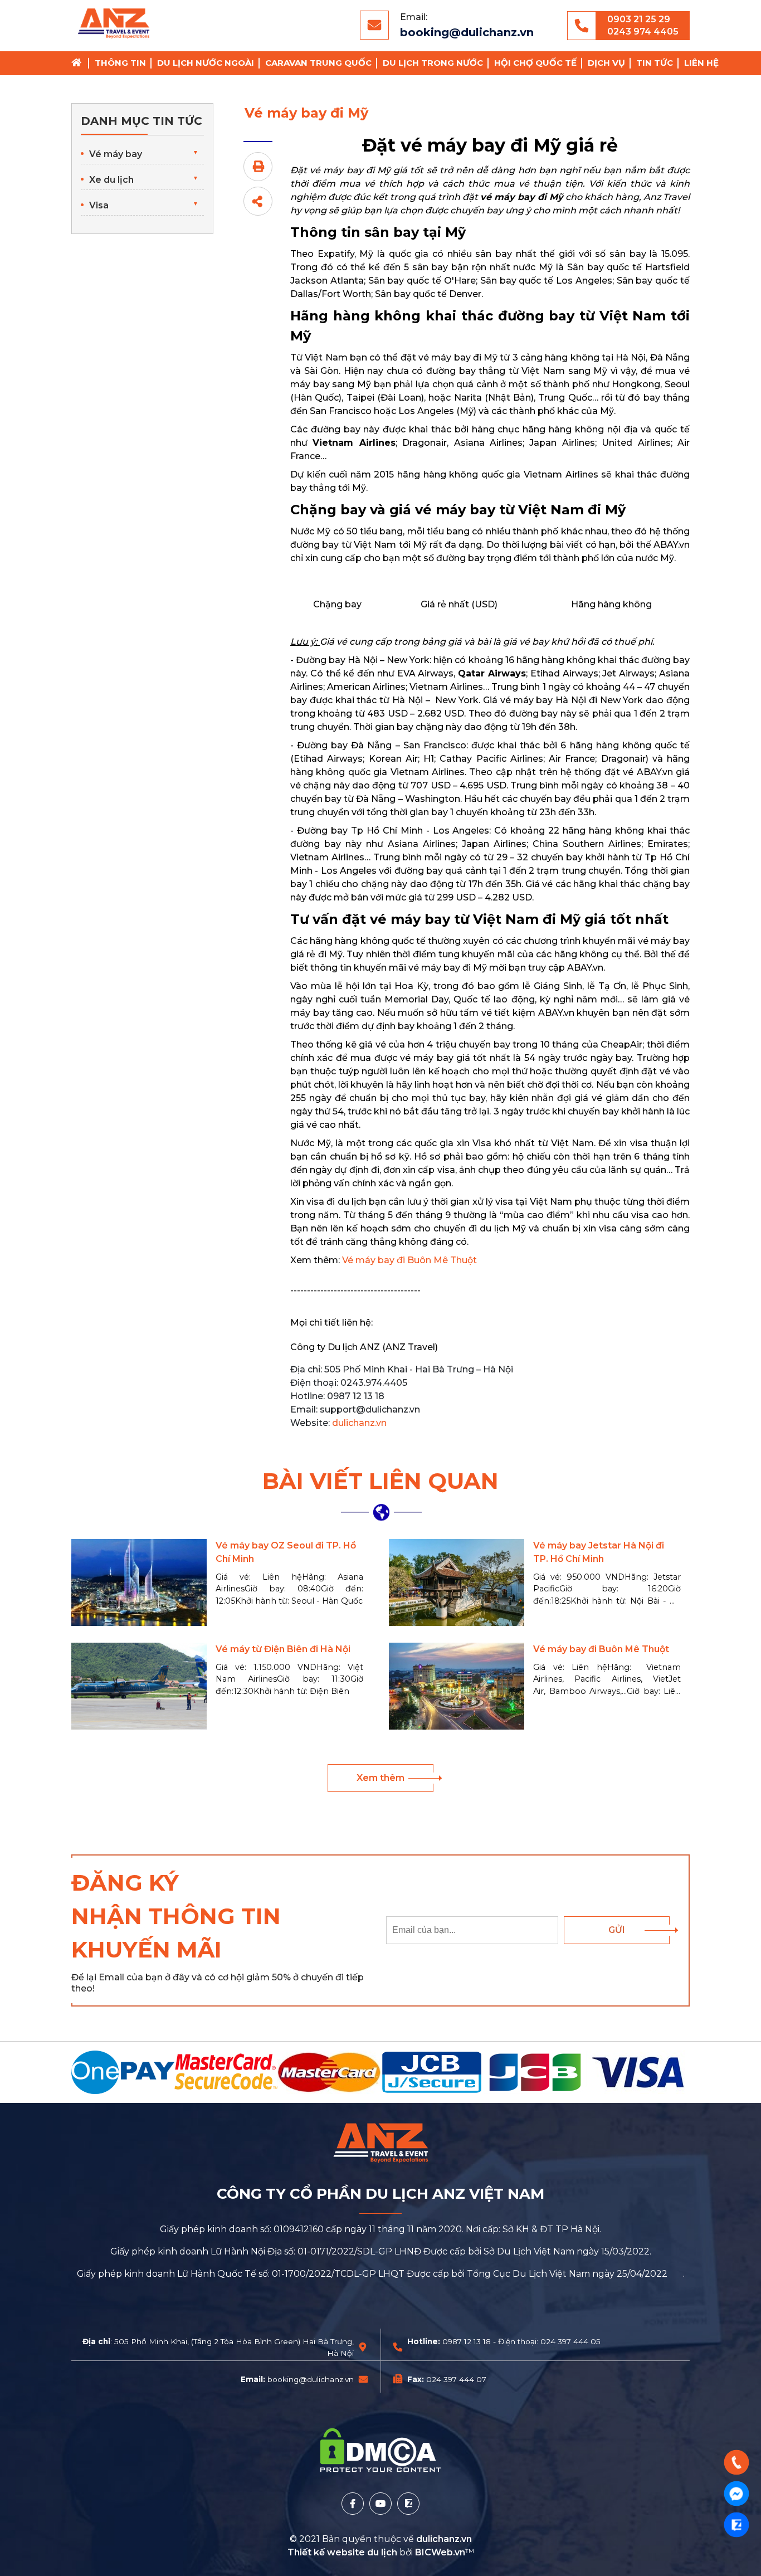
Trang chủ (80, 63)
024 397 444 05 (570, 2341)
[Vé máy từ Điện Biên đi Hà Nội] (139, 1686)
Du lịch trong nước (433, 63)
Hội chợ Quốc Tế (535, 63)
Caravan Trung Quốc (318, 63)
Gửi (617, 1930)
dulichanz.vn (359, 1423)
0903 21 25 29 (639, 19)
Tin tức (655, 63)
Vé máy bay (116, 154)
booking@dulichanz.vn (467, 32)
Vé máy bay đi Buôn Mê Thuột (409, 1260)
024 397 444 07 (456, 2379)
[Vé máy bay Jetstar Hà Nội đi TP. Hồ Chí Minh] (457, 1582)
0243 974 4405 (643, 31)
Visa (99, 205)
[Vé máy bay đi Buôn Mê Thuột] (457, 1686)
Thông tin (120, 63)
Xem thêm (380, 1778)
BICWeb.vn (440, 2552)
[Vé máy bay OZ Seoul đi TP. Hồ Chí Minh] (139, 1582)
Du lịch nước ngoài (206, 63)
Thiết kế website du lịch (343, 2552)
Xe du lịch (111, 180)
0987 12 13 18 (467, 2341)
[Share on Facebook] (258, 201)
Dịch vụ (606, 63)
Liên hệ (701, 63)
